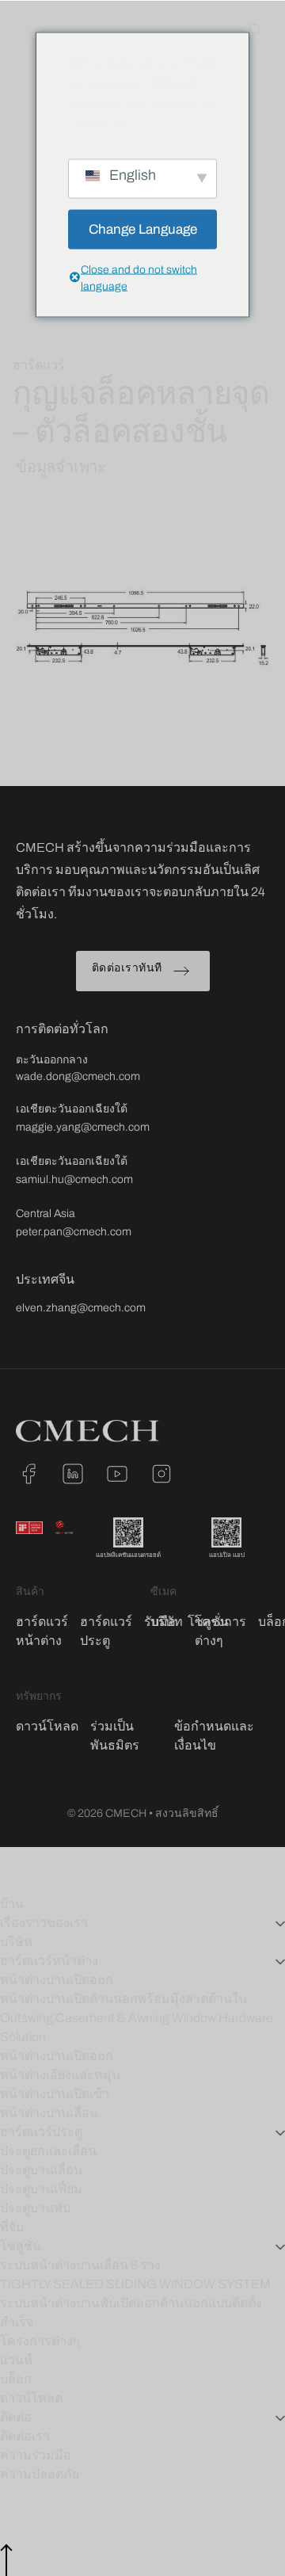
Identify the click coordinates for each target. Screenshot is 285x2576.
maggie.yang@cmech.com (83, 1127)
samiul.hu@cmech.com (74, 1179)
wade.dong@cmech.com (78, 1076)
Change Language (143, 229)
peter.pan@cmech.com (74, 1232)
